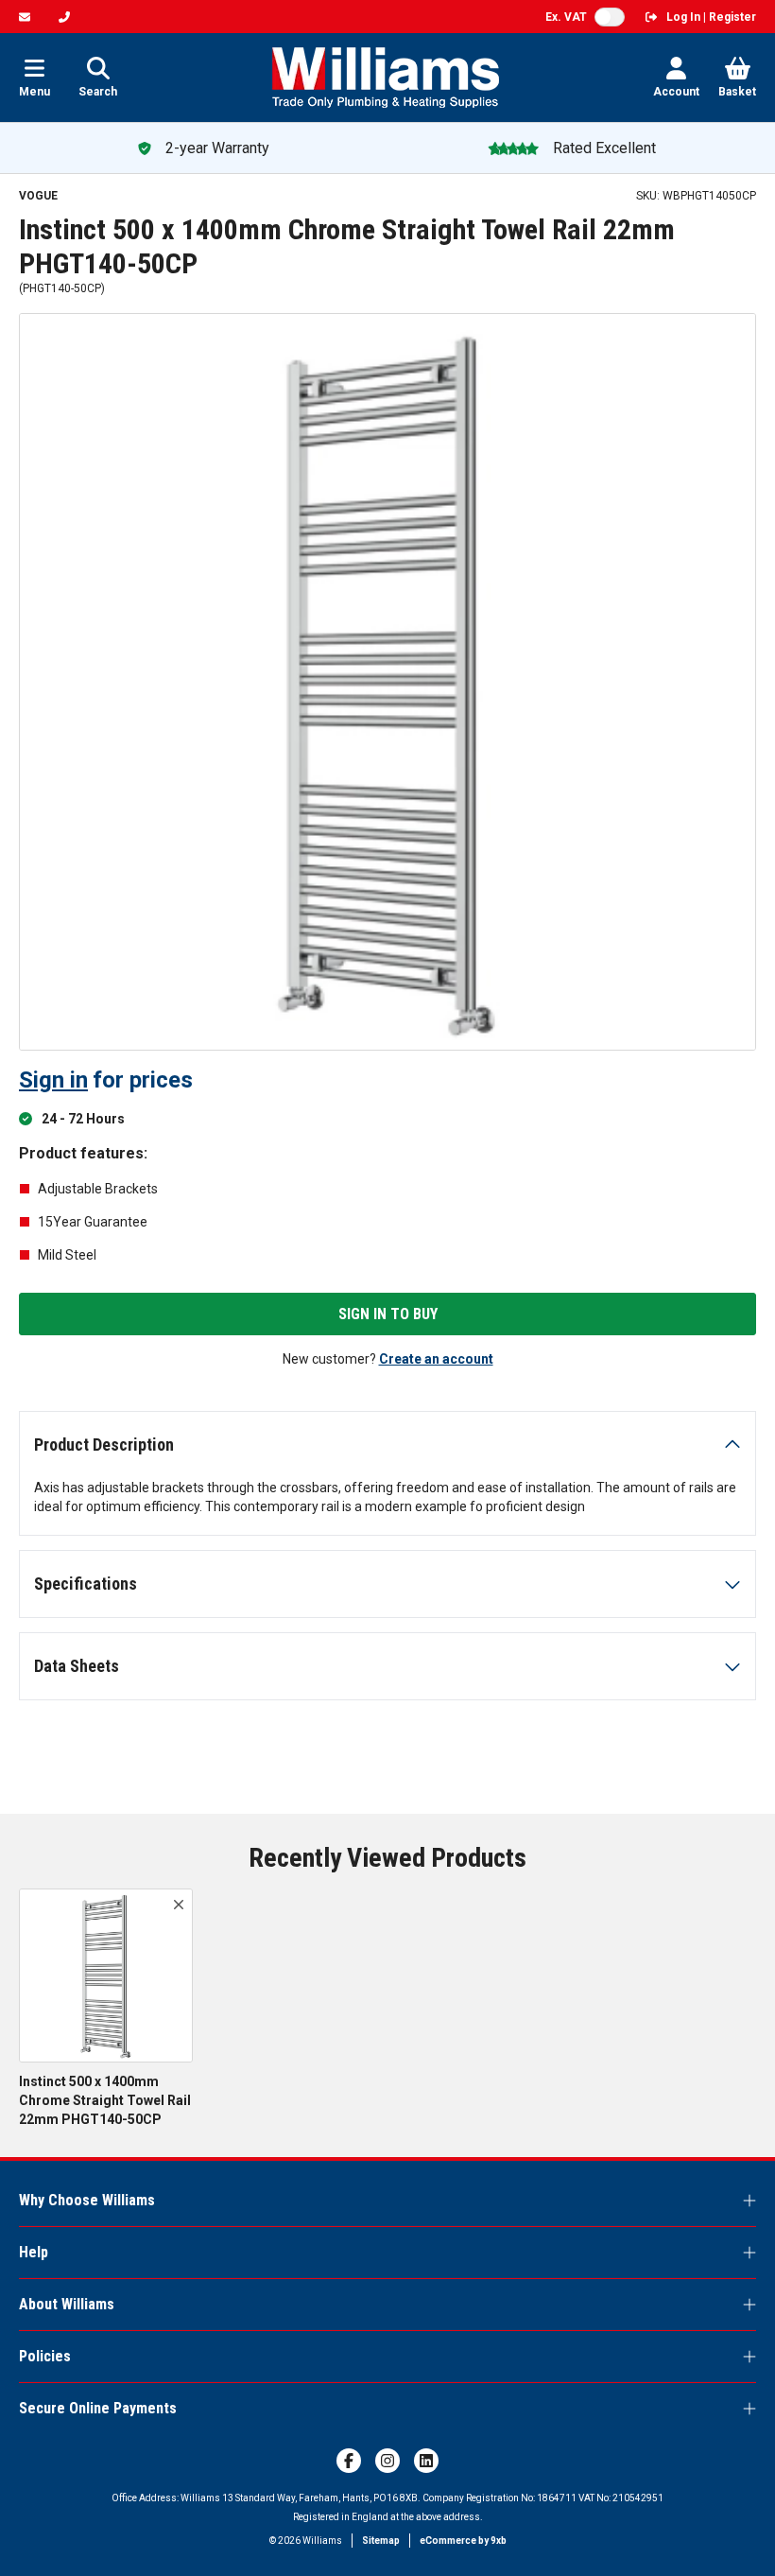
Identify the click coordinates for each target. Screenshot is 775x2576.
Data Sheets (77, 1666)
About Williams (67, 2304)
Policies (45, 2356)
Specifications (86, 1584)
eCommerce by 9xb (463, 2541)
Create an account (436, 1359)
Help (34, 2252)
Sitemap (381, 2541)
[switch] (610, 17)
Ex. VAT (566, 17)
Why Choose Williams (87, 2200)
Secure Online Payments (98, 2408)
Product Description (104, 1445)
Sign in (53, 1080)
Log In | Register (711, 17)
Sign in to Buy (388, 1314)
